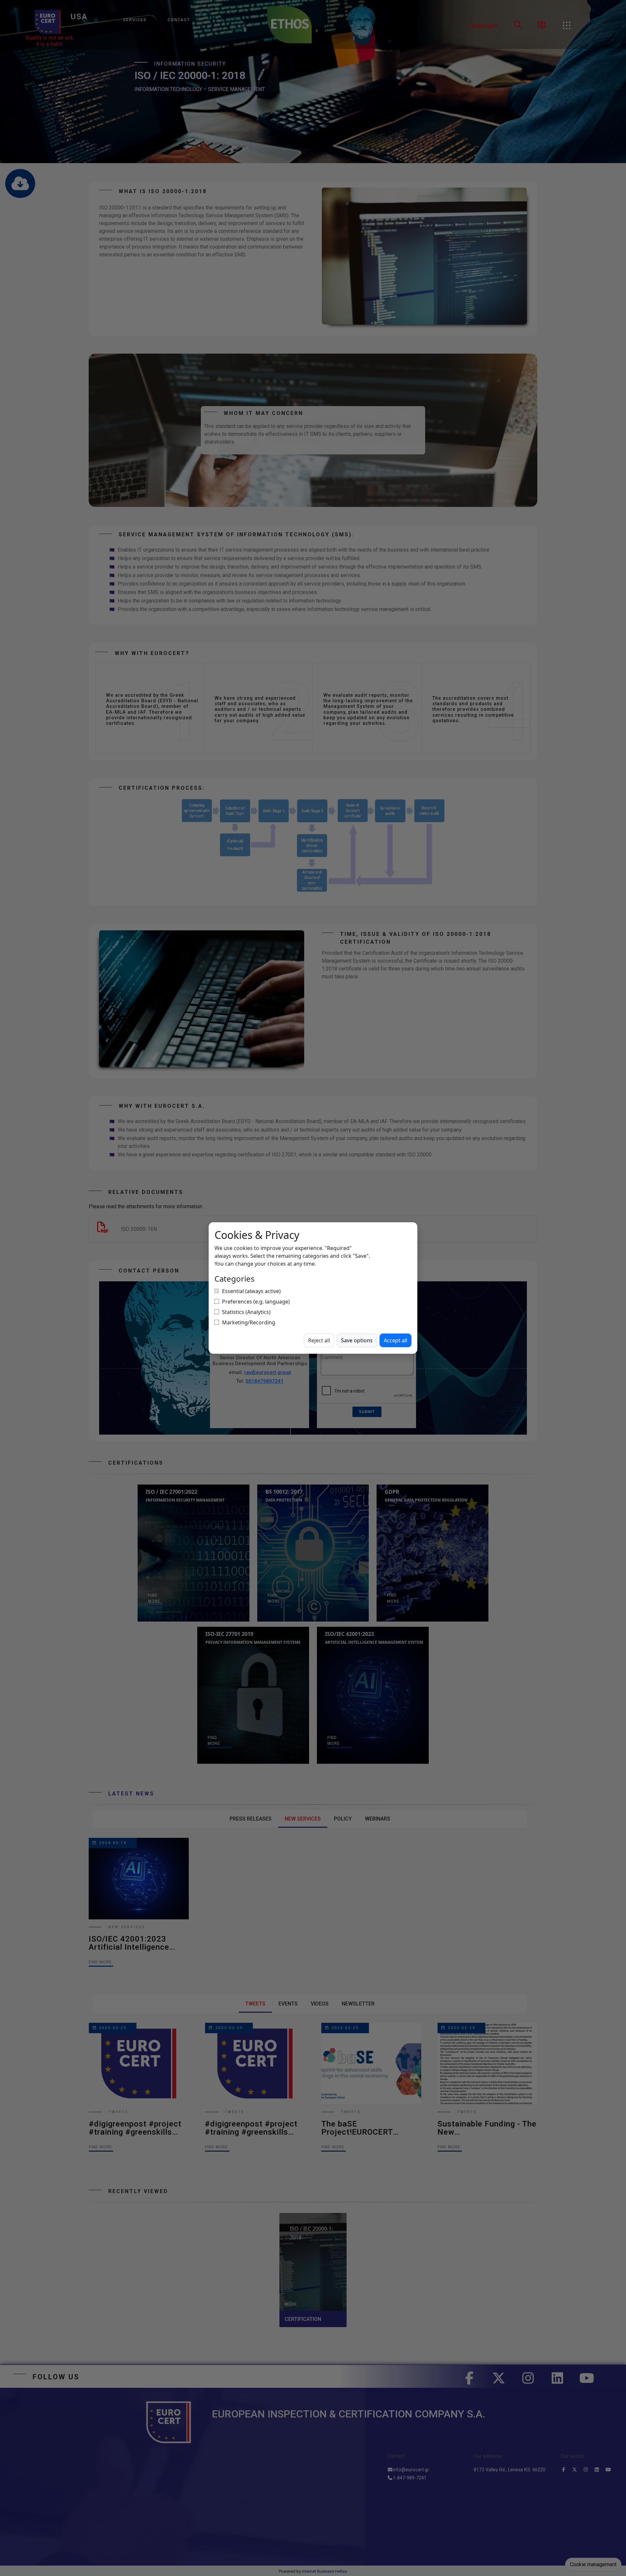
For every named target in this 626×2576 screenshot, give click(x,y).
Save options (357, 1340)
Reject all (319, 1340)
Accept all (395, 1340)
